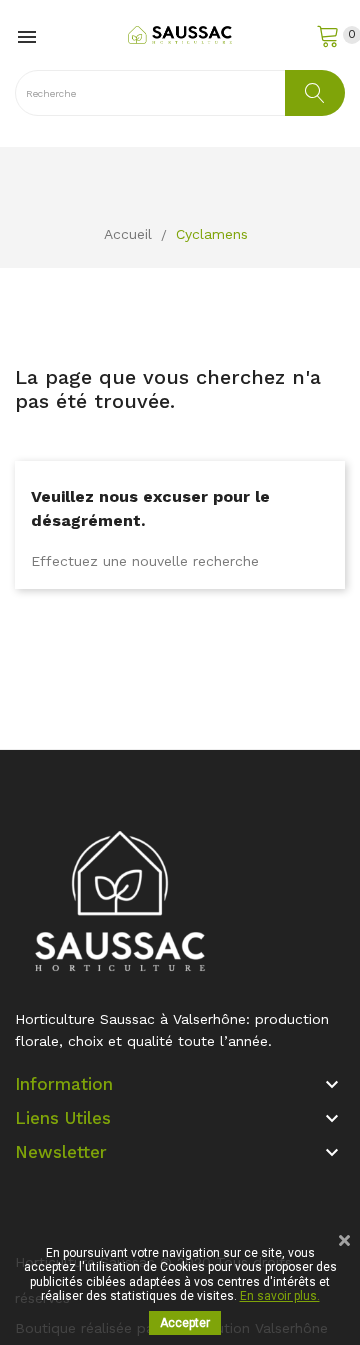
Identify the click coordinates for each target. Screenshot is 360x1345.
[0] (330, 35)
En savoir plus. (280, 1296)
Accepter (185, 1323)
